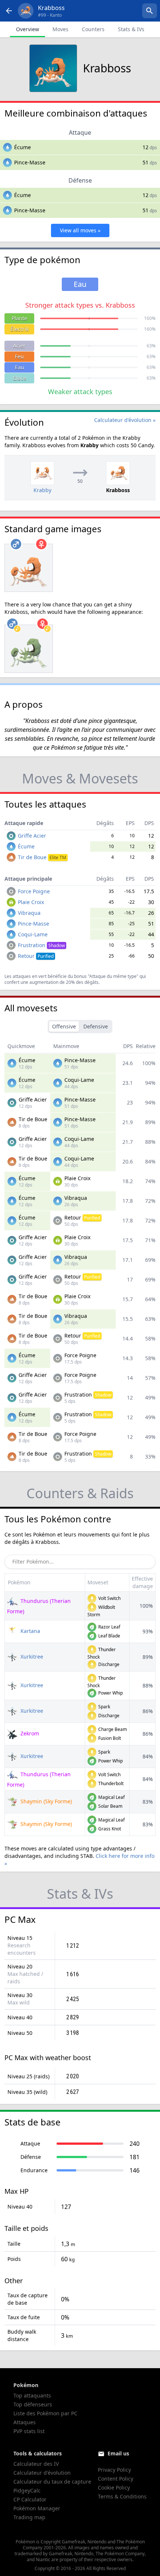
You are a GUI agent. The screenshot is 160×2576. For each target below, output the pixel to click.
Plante (19, 318)
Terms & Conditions (122, 2496)
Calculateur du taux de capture (52, 2482)
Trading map (29, 2517)
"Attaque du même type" (113, 976)
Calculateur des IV (36, 2464)
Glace (20, 378)
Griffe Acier (32, 836)
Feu (19, 356)
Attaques (25, 2422)
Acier (19, 346)
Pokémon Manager (37, 2508)
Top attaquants (32, 2395)
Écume (23, 147)
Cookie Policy (114, 2487)
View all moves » (80, 230)
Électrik (20, 329)
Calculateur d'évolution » (125, 420)
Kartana (30, 1631)
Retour (36, 956)
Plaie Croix (31, 902)
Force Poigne (34, 891)
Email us (118, 2453)
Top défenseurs (33, 2404)
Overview (28, 29)
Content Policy (116, 2479)
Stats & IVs (131, 29)
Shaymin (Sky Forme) (45, 1801)
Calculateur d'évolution (42, 2473)
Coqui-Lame (33, 934)
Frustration (41, 945)
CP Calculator (30, 2499)
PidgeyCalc (27, 2490)
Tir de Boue (42, 857)
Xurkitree (31, 1657)
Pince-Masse (30, 162)
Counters (93, 29)
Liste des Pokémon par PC (45, 2413)
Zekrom (29, 1733)
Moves (60, 29)
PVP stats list (29, 2431)
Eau (20, 367)
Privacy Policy (114, 2470)
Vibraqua (29, 913)
